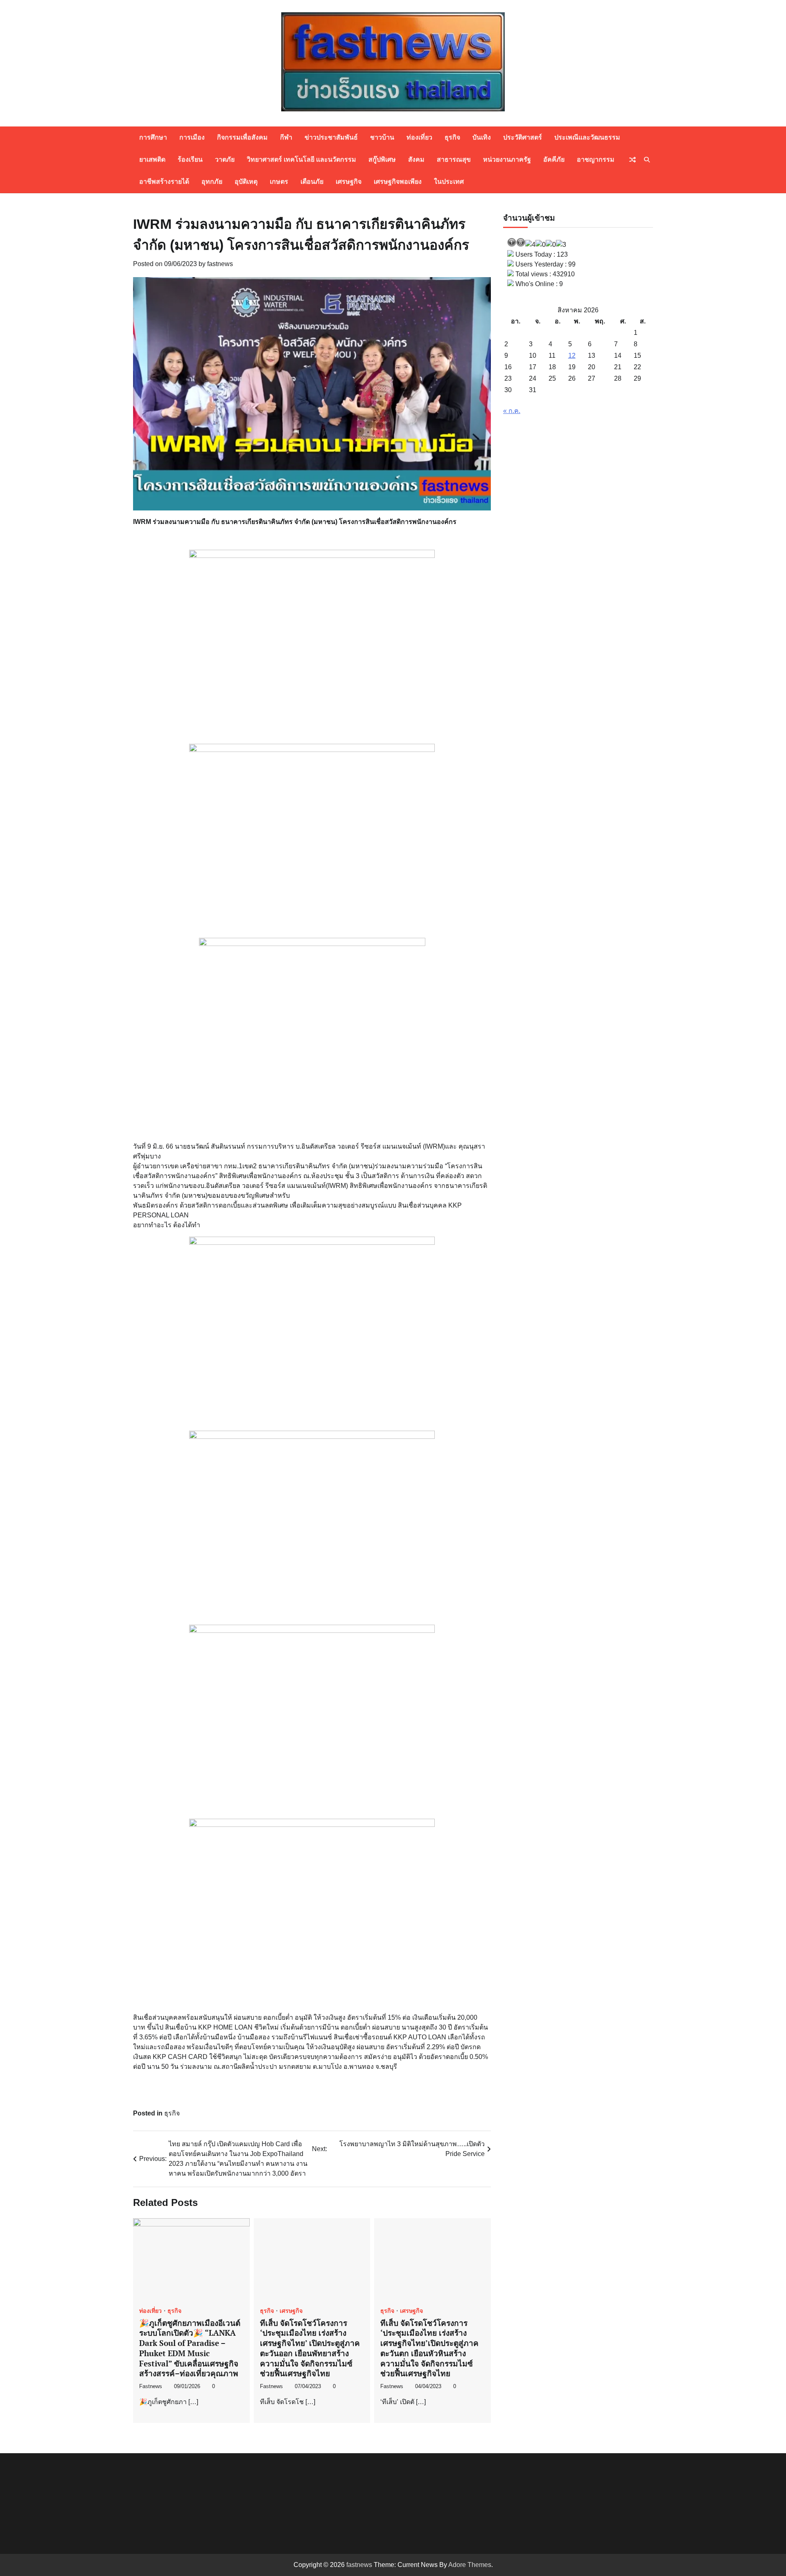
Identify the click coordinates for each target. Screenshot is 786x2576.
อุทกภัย (212, 182)
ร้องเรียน (190, 159)
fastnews (220, 264)
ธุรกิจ (452, 137)
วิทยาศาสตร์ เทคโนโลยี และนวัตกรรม (302, 159)
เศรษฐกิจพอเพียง (398, 182)
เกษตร (279, 182)
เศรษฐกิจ (349, 182)
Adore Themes (470, 2565)
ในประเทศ (449, 182)
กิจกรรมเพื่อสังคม (242, 137)
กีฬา (286, 137)
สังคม (416, 159)
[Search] (647, 160)
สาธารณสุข (454, 159)
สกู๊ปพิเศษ (382, 159)
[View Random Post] (632, 160)
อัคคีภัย (554, 159)
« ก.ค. (512, 411)
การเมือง (192, 137)
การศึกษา (153, 137)
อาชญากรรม (596, 159)
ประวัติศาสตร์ (523, 137)
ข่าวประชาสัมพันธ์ (331, 137)
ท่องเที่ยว (419, 137)
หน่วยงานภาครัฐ (507, 159)
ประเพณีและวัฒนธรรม (587, 137)
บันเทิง (482, 137)
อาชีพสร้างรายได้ (164, 182)
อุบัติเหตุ (246, 182)
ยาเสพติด (152, 159)
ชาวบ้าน (382, 137)
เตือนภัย (312, 182)
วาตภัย (225, 159)
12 (572, 356)
